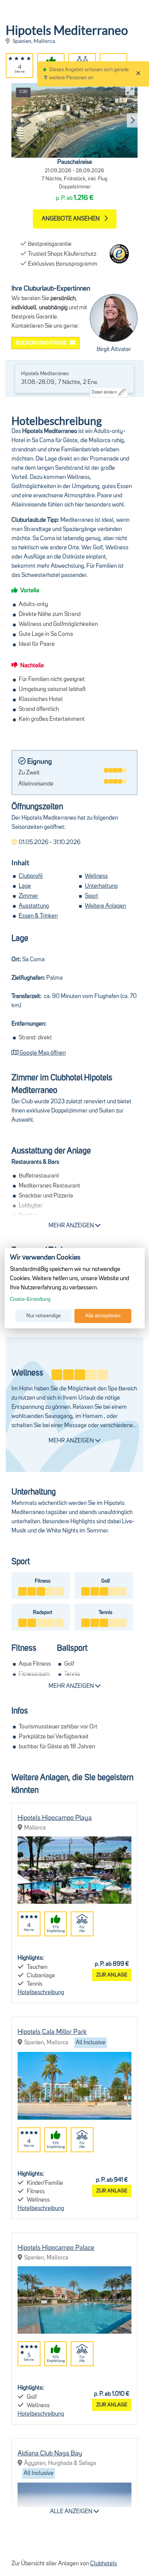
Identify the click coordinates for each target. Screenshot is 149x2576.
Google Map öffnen (42, 1053)
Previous (15, 121)
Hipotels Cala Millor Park (52, 2032)
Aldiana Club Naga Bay (50, 2453)
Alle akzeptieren (103, 1316)
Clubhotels (104, 2564)
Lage (25, 886)
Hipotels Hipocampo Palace (56, 2248)
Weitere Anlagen (105, 906)
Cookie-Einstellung (30, 1299)
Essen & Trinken (38, 916)
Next (131, 121)
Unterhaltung (101, 886)
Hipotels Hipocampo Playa (55, 1818)
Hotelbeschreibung (41, 1993)
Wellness (96, 876)
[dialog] (75, 1288)
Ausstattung (34, 906)
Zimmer (28, 896)
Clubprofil (31, 876)
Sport (92, 896)
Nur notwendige (44, 1316)
